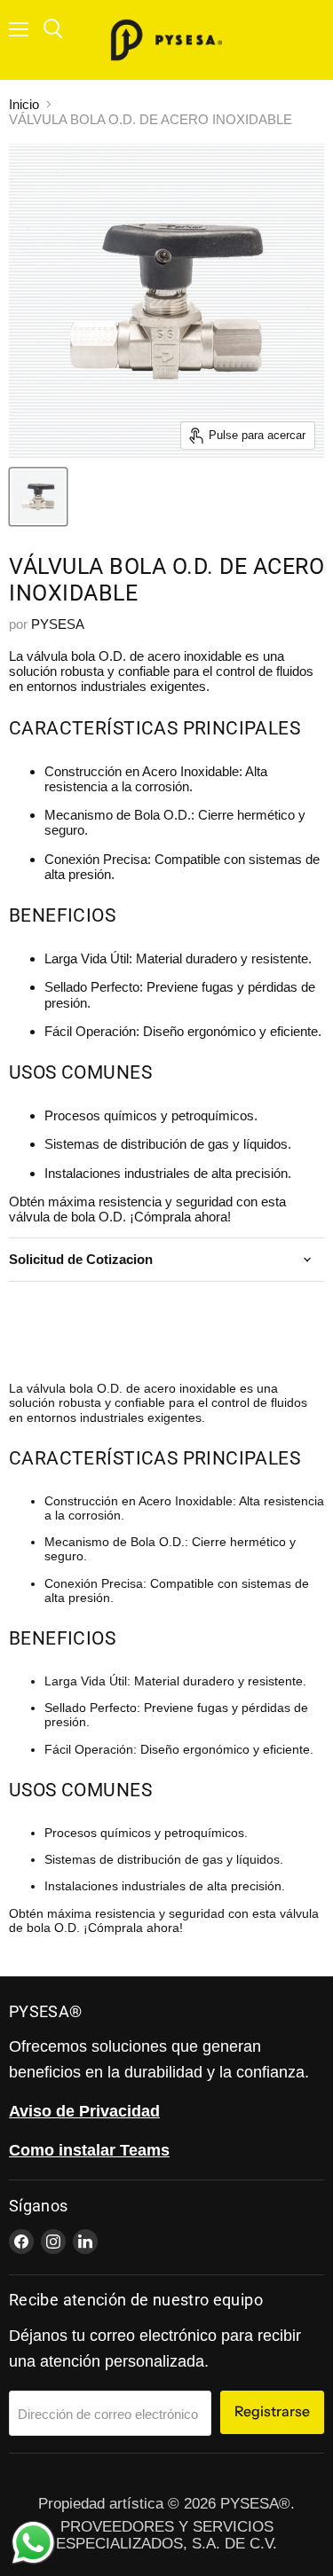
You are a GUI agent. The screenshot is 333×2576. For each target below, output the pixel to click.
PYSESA (58, 624)
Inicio (24, 104)
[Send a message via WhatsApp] (33, 2543)
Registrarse (272, 2411)
